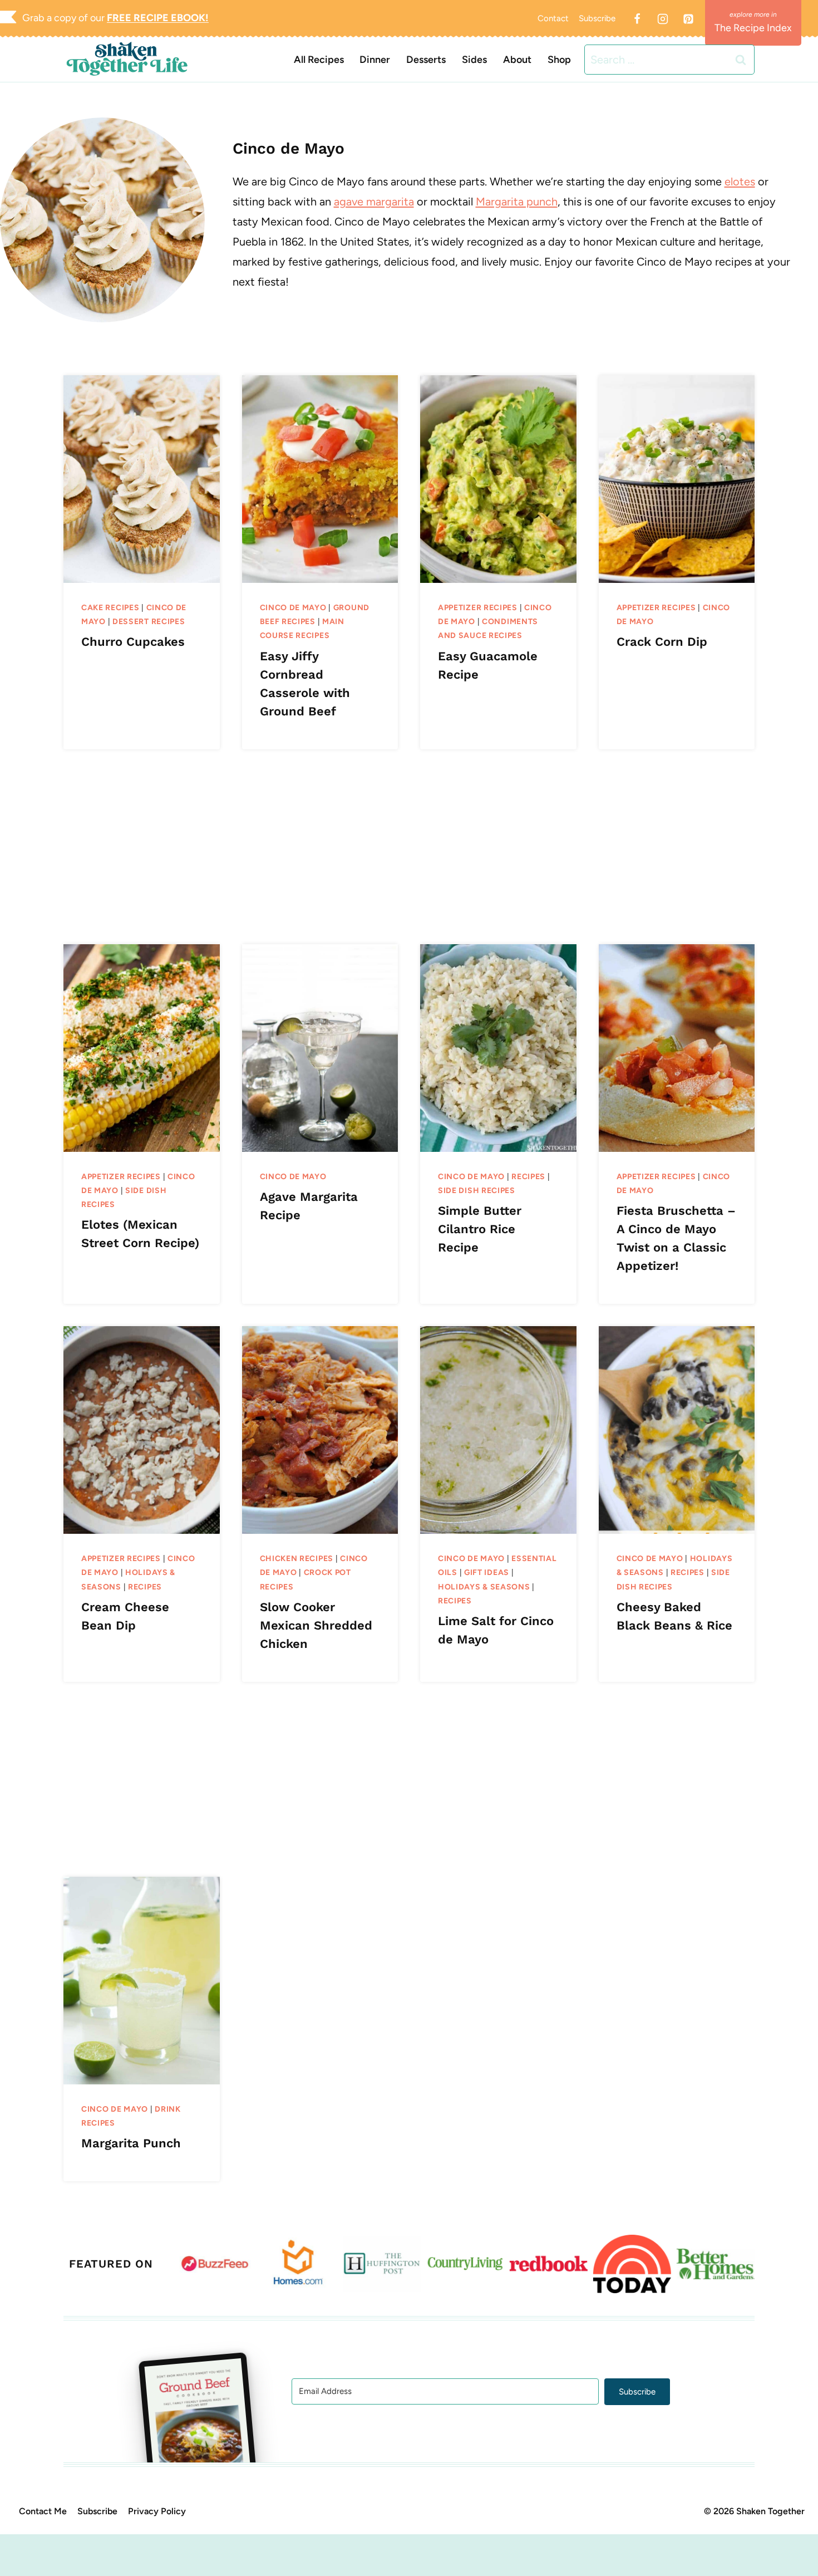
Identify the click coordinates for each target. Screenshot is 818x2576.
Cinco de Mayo (293, 608)
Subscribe (597, 18)
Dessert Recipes (149, 622)
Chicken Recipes (297, 1559)
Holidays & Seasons (484, 1587)
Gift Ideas (487, 1572)
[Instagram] (663, 19)
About (517, 60)
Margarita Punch (131, 2143)
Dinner (375, 60)
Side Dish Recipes (477, 1191)
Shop (559, 60)
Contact (553, 18)
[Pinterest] (688, 19)
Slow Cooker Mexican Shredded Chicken (316, 1625)
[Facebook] (637, 19)
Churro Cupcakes (133, 642)
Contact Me (43, 2511)
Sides (474, 60)
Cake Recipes (110, 608)
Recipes (528, 1177)
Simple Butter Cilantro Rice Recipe (480, 1229)
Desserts (426, 60)
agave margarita (374, 202)
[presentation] (142, 479)
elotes (740, 181)
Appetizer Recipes (478, 608)
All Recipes (319, 60)
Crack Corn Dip (662, 642)
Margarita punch (517, 202)
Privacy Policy (157, 2511)
